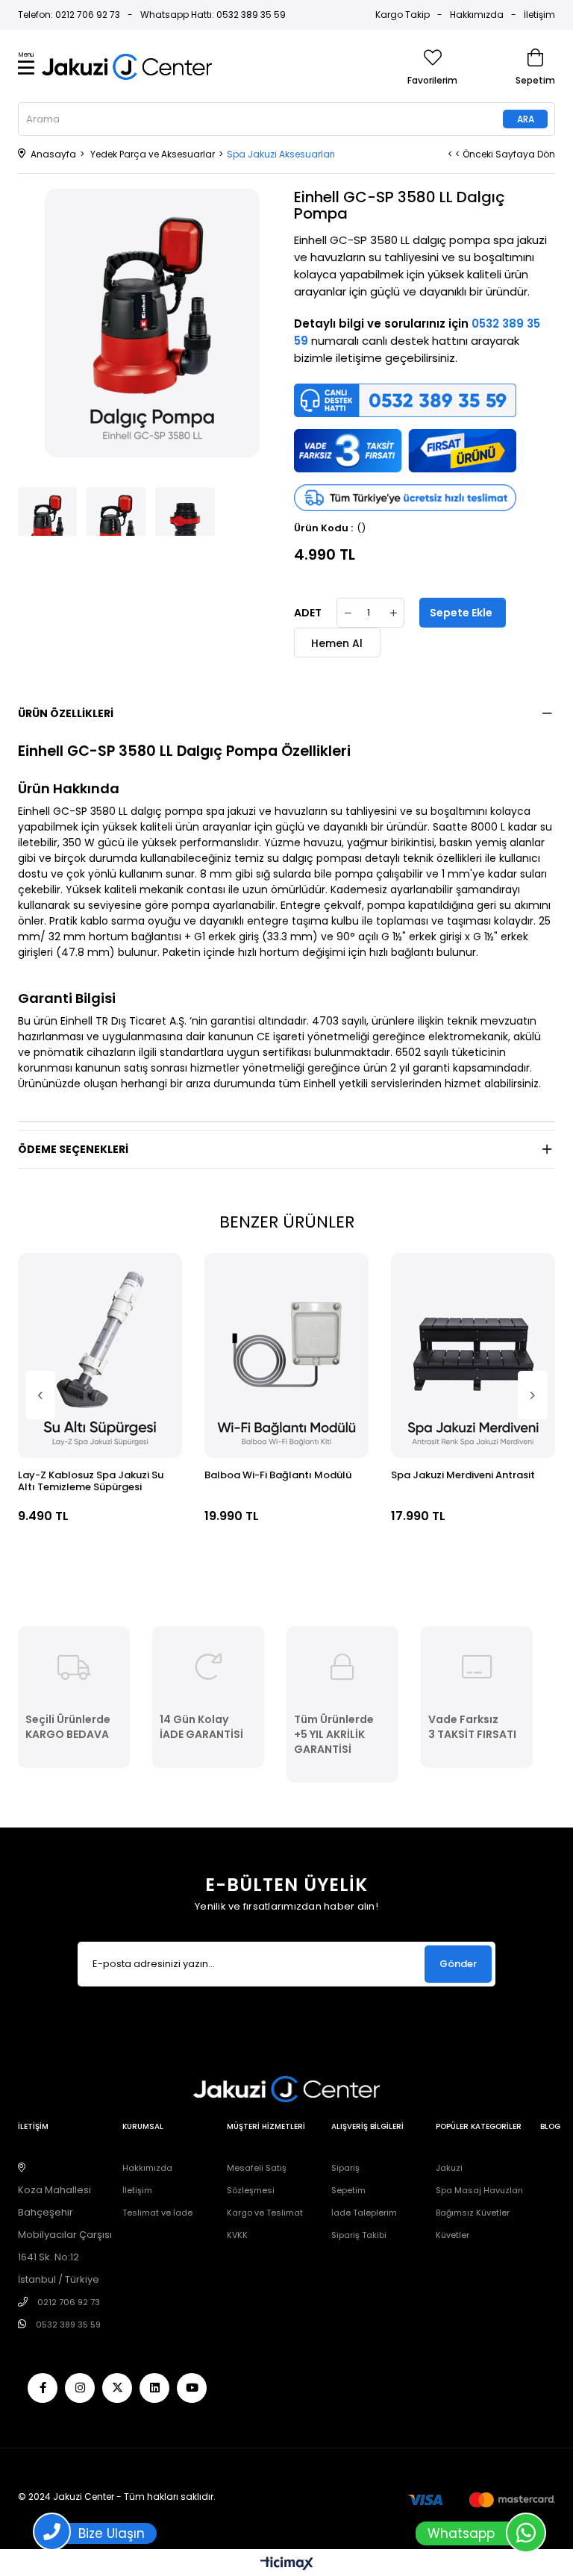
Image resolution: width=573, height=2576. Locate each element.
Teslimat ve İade (157, 2213)
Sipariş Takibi (359, 2235)
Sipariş (345, 2168)
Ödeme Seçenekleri (73, 1149)
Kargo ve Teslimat (265, 2213)
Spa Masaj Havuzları (479, 2190)
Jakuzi (449, 2168)
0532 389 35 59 (68, 2325)
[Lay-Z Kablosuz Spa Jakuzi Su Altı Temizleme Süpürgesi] (100, 1356)
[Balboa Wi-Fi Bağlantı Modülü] (286, 1356)
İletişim (539, 15)
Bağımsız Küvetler (473, 2213)
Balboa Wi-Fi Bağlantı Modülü (278, 1476)
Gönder (458, 1964)
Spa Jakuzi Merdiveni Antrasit (463, 1476)
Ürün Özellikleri (66, 713)
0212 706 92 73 (69, 2302)
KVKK (237, 2235)
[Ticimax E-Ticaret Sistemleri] (287, 2564)
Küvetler (453, 2235)
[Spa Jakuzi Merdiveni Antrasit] (473, 1356)
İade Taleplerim (364, 2213)
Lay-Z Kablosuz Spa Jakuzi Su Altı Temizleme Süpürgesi (91, 1482)
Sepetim (348, 2190)
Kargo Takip (403, 15)
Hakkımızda (477, 15)
